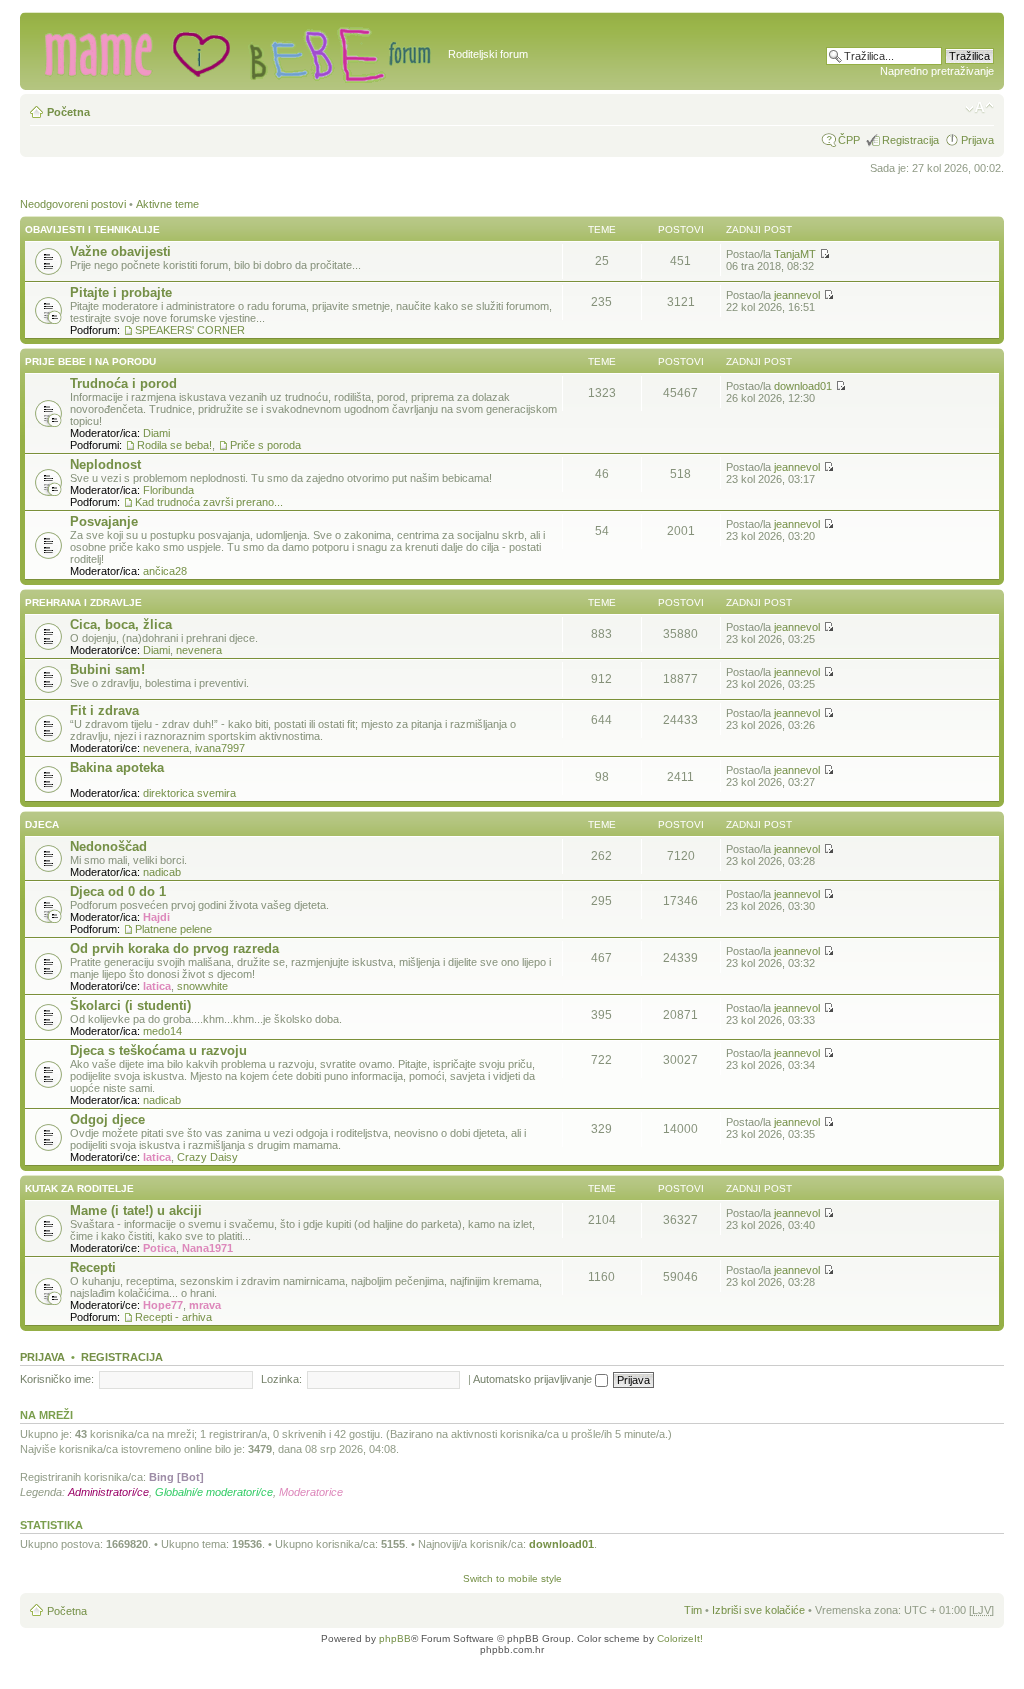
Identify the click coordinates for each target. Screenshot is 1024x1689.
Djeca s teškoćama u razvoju (158, 1050)
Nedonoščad (108, 846)
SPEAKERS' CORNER (190, 330)
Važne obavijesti (120, 251)
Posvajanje (104, 521)
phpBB (395, 1638)
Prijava (977, 140)
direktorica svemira (189, 793)
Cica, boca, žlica (121, 624)
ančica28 (165, 571)
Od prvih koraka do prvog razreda (174, 948)
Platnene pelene (173, 929)
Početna (68, 112)
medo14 (162, 1031)
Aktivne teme (167, 204)
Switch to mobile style (512, 1578)
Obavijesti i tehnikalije (92, 229)
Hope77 (163, 1305)
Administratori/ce (108, 1492)
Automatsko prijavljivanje (534, 1379)
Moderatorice (311, 1492)
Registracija (910, 140)
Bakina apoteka (117, 767)
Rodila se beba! (174, 445)
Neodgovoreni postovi (73, 204)
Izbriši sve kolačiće (758, 1610)
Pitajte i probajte (121, 292)
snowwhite (202, 986)
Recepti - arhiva (173, 1317)
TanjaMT (795, 254)
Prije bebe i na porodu (90, 361)
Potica (159, 1248)
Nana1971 (207, 1248)
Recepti (93, 1267)
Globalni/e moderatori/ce (214, 1492)
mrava (205, 1305)
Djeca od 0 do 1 (118, 891)
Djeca (42, 824)
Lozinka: (281, 1379)
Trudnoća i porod (123, 383)
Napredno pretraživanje (937, 71)
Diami (156, 433)
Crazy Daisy (207, 1157)
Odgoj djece (107, 1119)
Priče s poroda (265, 445)
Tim (693, 1610)
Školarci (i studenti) (130, 1005)
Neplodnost (105, 464)
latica (157, 986)
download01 (803, 386)
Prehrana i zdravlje (83, 602)
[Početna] (236, 51)
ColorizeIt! (680, 1638)
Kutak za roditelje (79, 1188)
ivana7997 (220, 748)
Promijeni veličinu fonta (979, 108)
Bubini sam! (107, 669)
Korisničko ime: (57, 1379)
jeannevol (797, 295)
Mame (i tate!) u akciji (136, 1210)
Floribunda (168, 490)
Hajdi (156, 917)
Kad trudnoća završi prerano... (209, 502)
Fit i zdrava (104, 710)
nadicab (162, 872)
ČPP (849, 140)
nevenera (199, 650)
